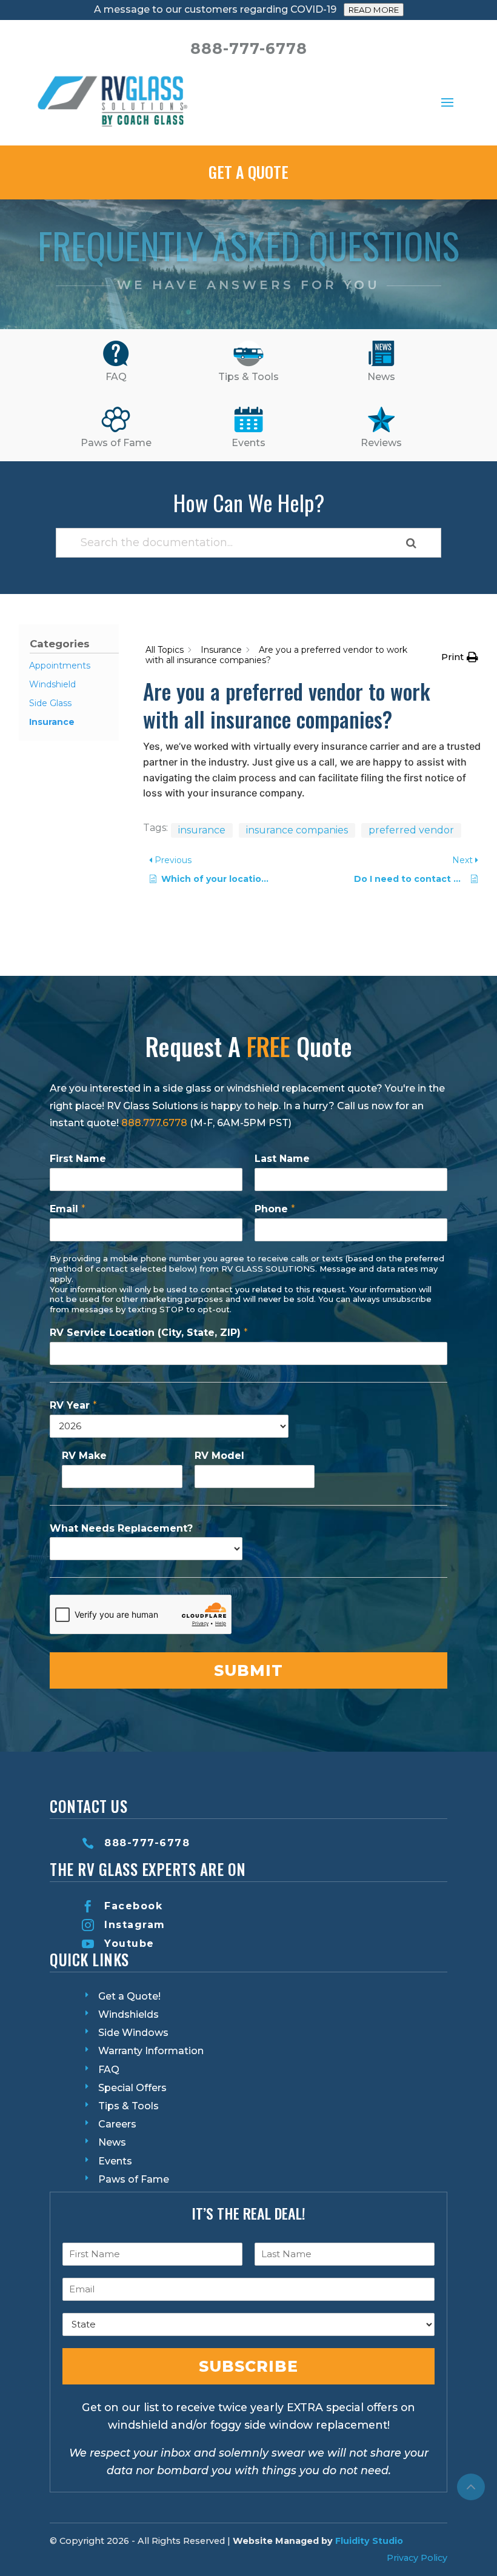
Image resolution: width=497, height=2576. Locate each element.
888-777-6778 (147, 1843)
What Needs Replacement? (121, 1528)
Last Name (282, 1159)
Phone (275, 1209)
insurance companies (297, 830)
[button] (460, 657)
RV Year (73, 1405)
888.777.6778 (154, 1123)
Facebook (133, 1906)
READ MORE (374, 10)
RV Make (84, 1456)
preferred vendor (411, 830)
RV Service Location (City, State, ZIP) (149, 1333)
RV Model (219, 1456)
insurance (202, 830)
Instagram (135, 1925)
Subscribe (248, 2366)
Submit (248, 1670)
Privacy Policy (417, 2558)
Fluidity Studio (369, 2541)
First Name (78, 1159)
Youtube (129, 1944)
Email (68, 1209)
